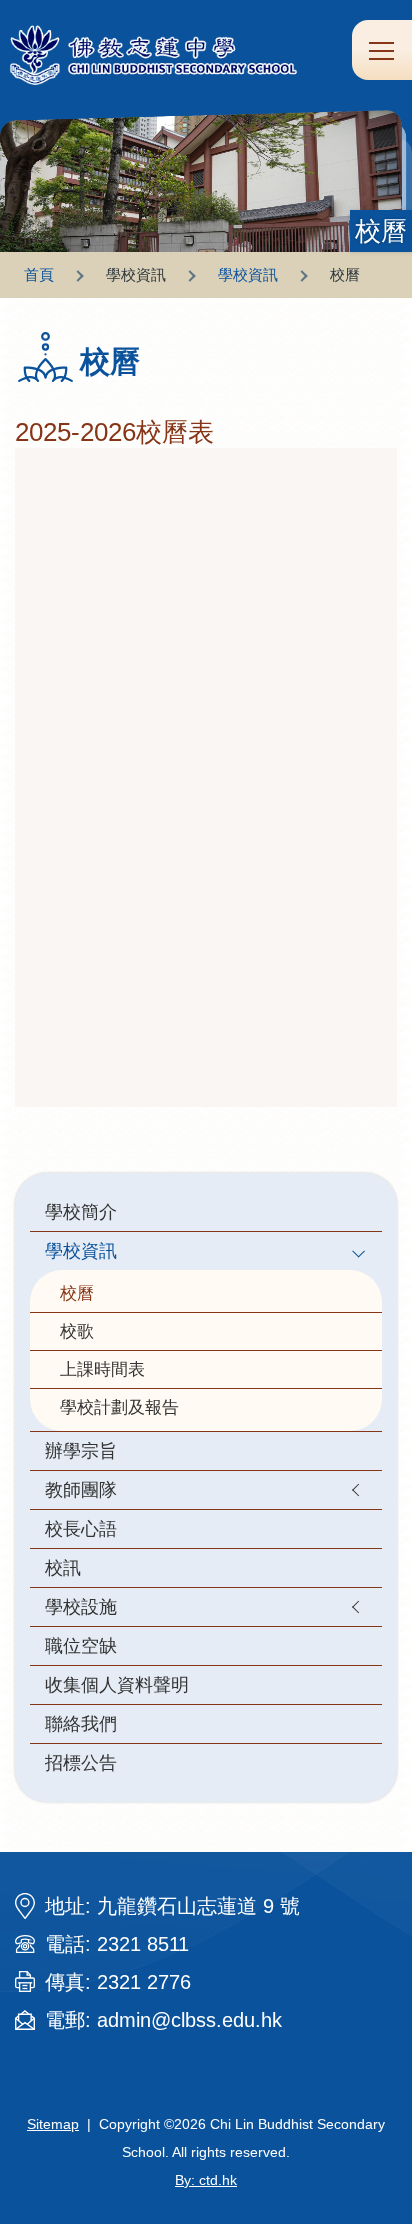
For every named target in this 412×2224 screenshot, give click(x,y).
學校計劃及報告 (119, 1407)
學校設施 (81, 1606)
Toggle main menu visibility (382, 50)
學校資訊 (248, 274)
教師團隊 (81, 1489)
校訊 (63, 1567)
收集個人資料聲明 (117, 1684)
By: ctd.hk (206, 2180)
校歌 (77, 1331)
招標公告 (81, 1762)
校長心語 (81, 1528)
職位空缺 (81, 1645)
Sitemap (53, 2124)
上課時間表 (102, 1369)
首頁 (39, 274)
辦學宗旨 (81, 1450)
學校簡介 (81, 1211)
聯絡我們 (81, 1723)
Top (411, 2189)
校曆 (77, 1293)
